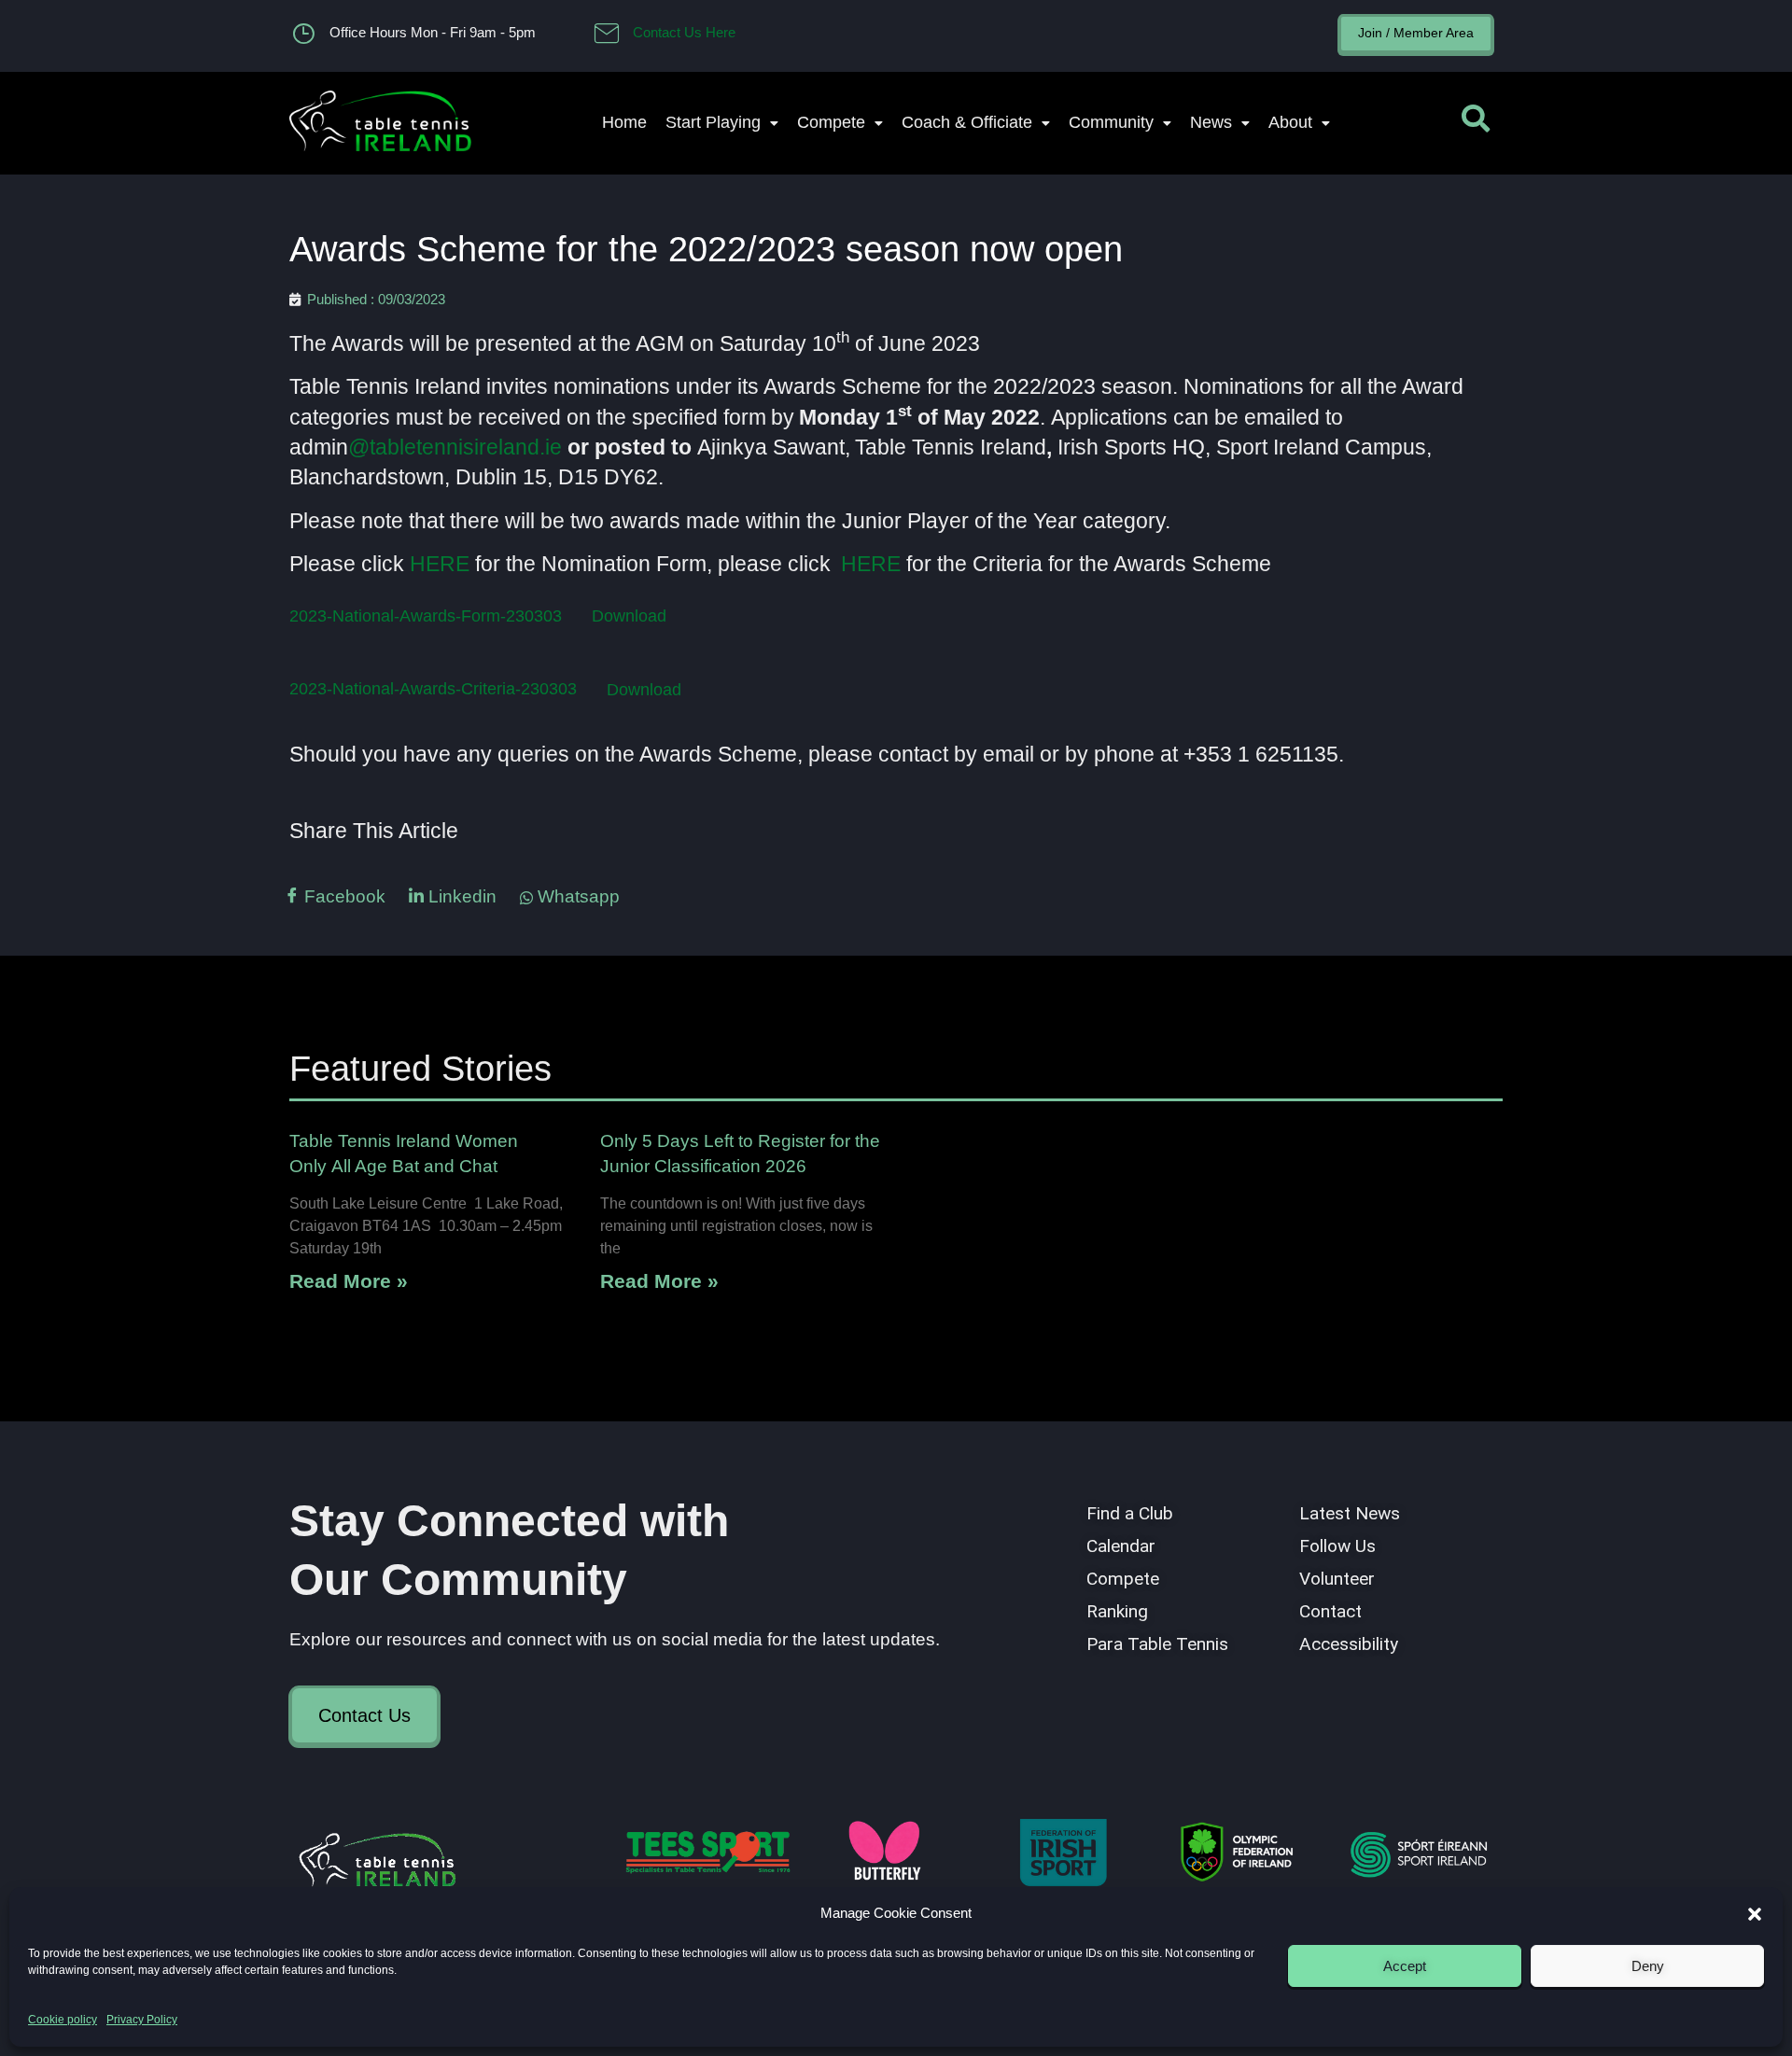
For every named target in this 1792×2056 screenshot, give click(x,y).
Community (1111, 122)
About (1290, 122)
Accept (1405, 1966)
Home (624, 122)
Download (629, 615)
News (1211, 122)
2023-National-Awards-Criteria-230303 (433, 689)
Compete (831, 122)
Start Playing (713, 122)
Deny (1648, 1966)
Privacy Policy (142, 2020)
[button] (1755, 1914)
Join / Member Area (1416, 33)
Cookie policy (63, 2020)
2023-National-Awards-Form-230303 (426, 615)
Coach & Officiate (967, 122)
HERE (440, 564)
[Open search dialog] (1476, 123)
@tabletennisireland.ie (455, 447)
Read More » (349, 1281)
